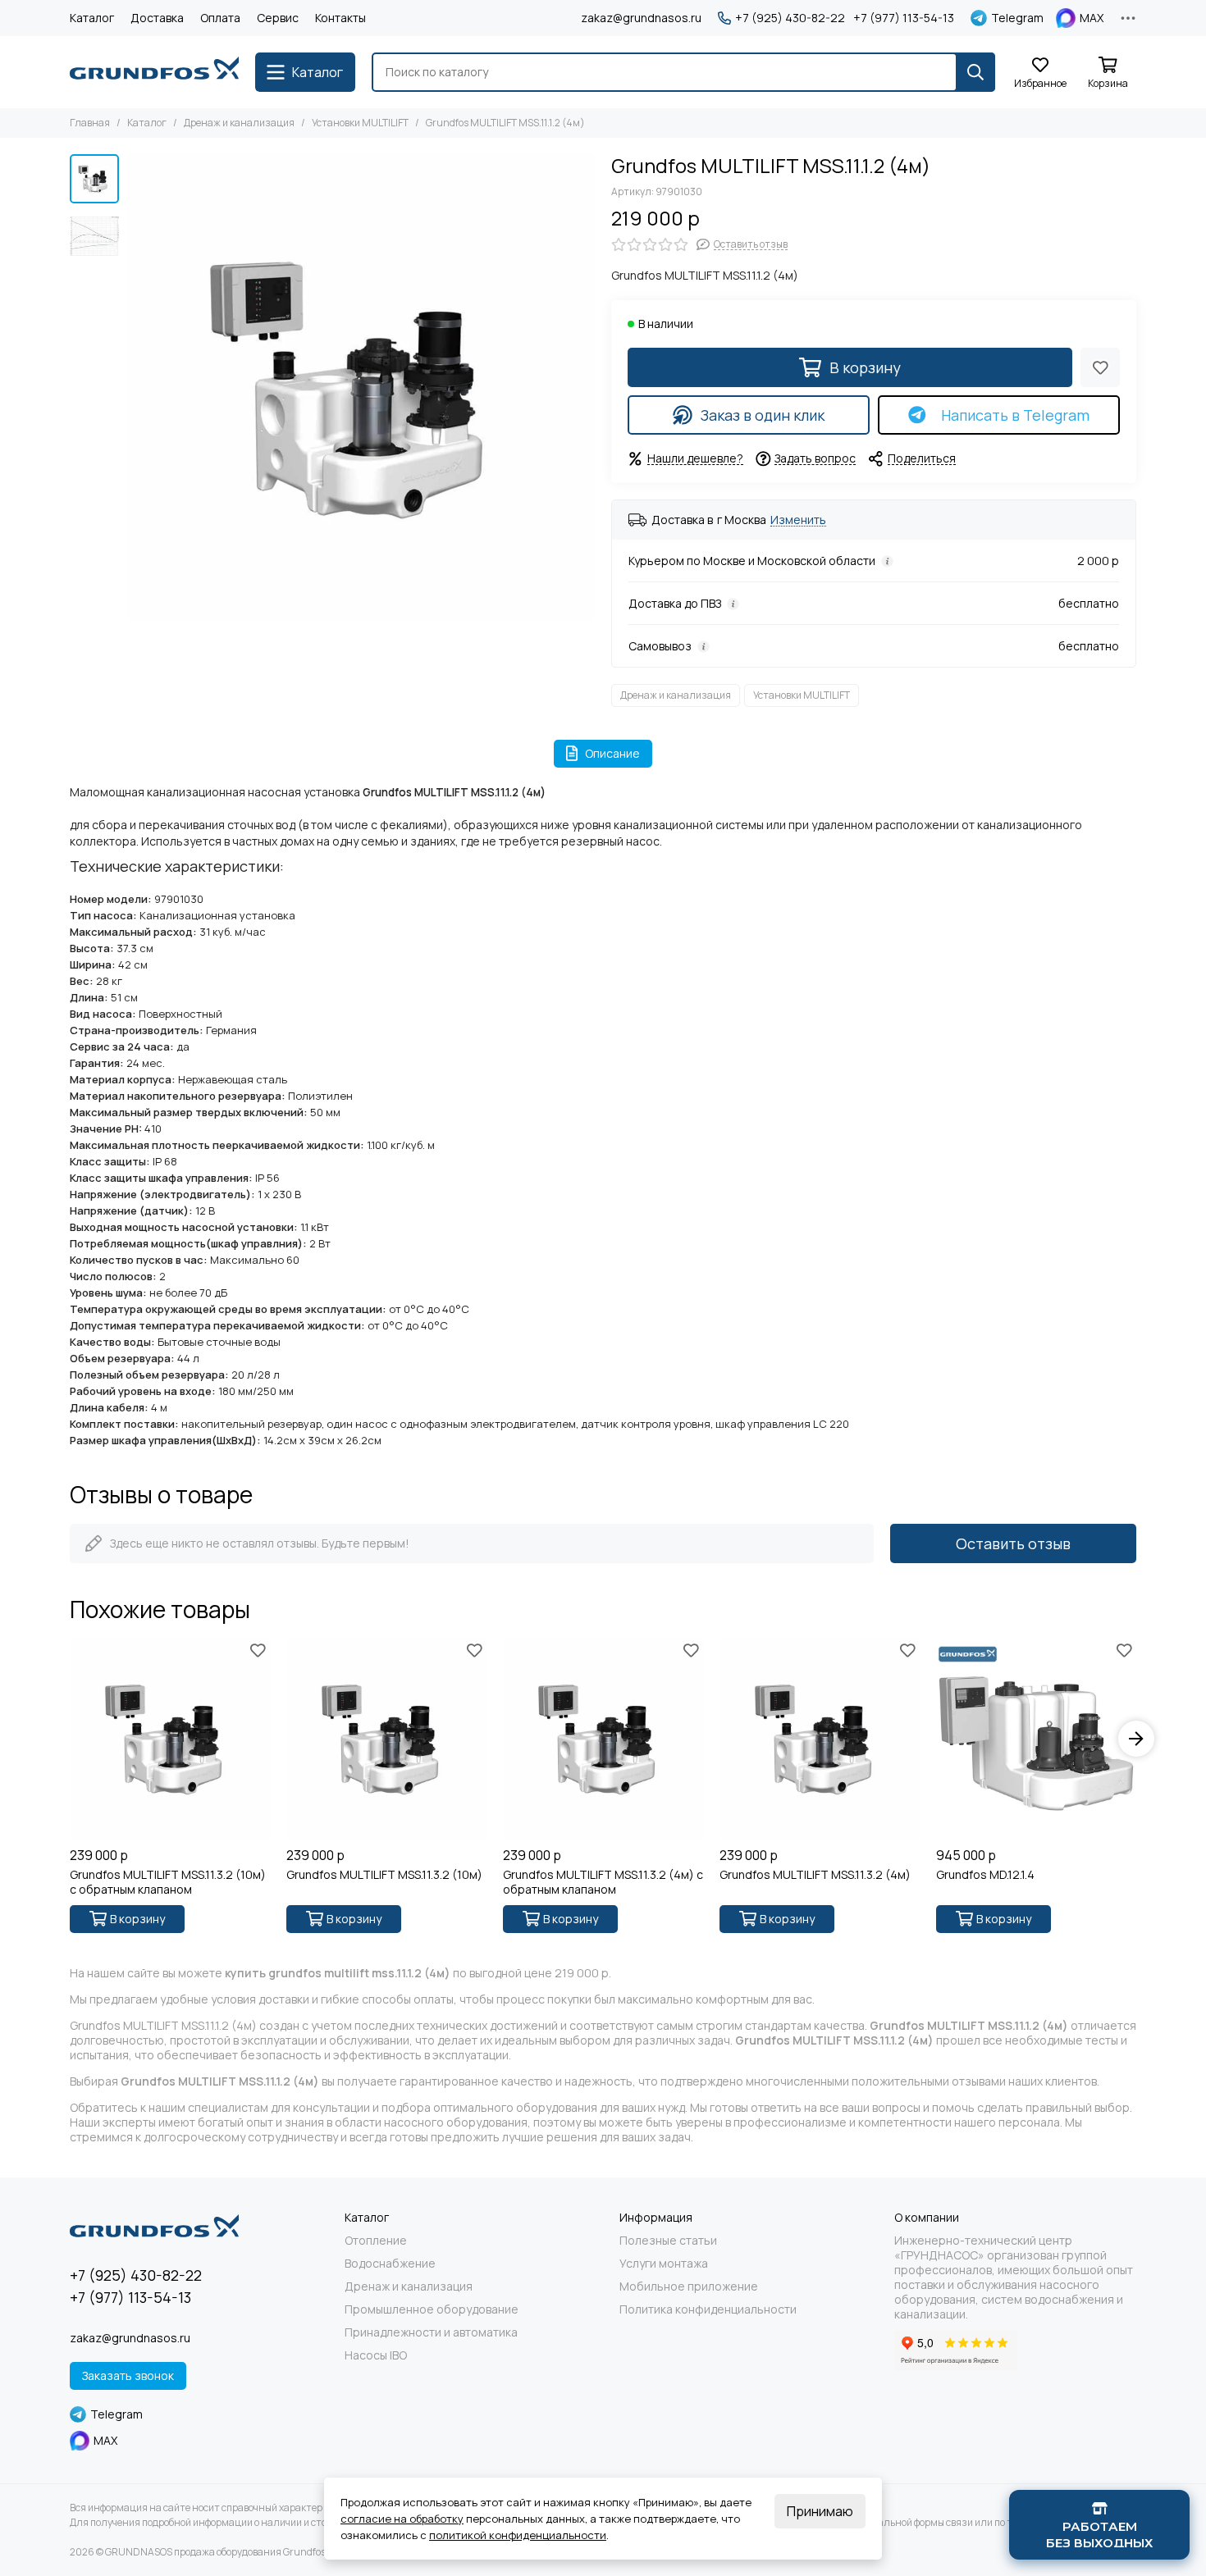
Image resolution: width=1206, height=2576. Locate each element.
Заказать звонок (128, 2375)
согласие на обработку (402, 2519)
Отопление (376, 2241)
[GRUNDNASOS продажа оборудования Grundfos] (154, 72)
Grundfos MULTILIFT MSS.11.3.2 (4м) (815, 1875)
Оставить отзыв (1013, 1543)
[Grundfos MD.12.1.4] (1036, 1739)
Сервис (278, 18)
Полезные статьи (668, 2241)
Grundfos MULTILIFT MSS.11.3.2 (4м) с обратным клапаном (603, 1882)
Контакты (340, 18)
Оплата (220, 18)
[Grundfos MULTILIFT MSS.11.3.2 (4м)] (820, 1739)
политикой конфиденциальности (518, 2535)
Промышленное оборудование (432, 2309)
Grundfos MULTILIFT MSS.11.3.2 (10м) (384, 1875)
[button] (135, 388)
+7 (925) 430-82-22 (790, 18)
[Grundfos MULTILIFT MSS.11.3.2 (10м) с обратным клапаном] (170, 1739)
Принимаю (820, 2511)
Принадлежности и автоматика (431, 2332)
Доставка (157, 18)
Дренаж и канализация (239, 123)
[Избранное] (1100, 367)
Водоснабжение (390, 2264)
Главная (90, 123)
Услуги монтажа (664, 2264)
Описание (612, 753)
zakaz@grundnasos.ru (641, 18)
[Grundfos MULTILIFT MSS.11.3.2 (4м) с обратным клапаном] (603, 1739)
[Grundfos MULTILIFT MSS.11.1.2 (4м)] (361, 388)
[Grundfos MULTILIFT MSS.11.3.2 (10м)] (386, 1739)
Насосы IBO (376, 2355)
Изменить (798, 520)
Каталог (92, 18)
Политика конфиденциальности (708, 2309)
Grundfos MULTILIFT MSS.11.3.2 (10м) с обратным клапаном (168, 1882)
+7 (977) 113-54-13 (904, 18)
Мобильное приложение (689, 2286)
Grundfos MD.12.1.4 (985, 1875)
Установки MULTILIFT (360, 123)
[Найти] (975, 72)
